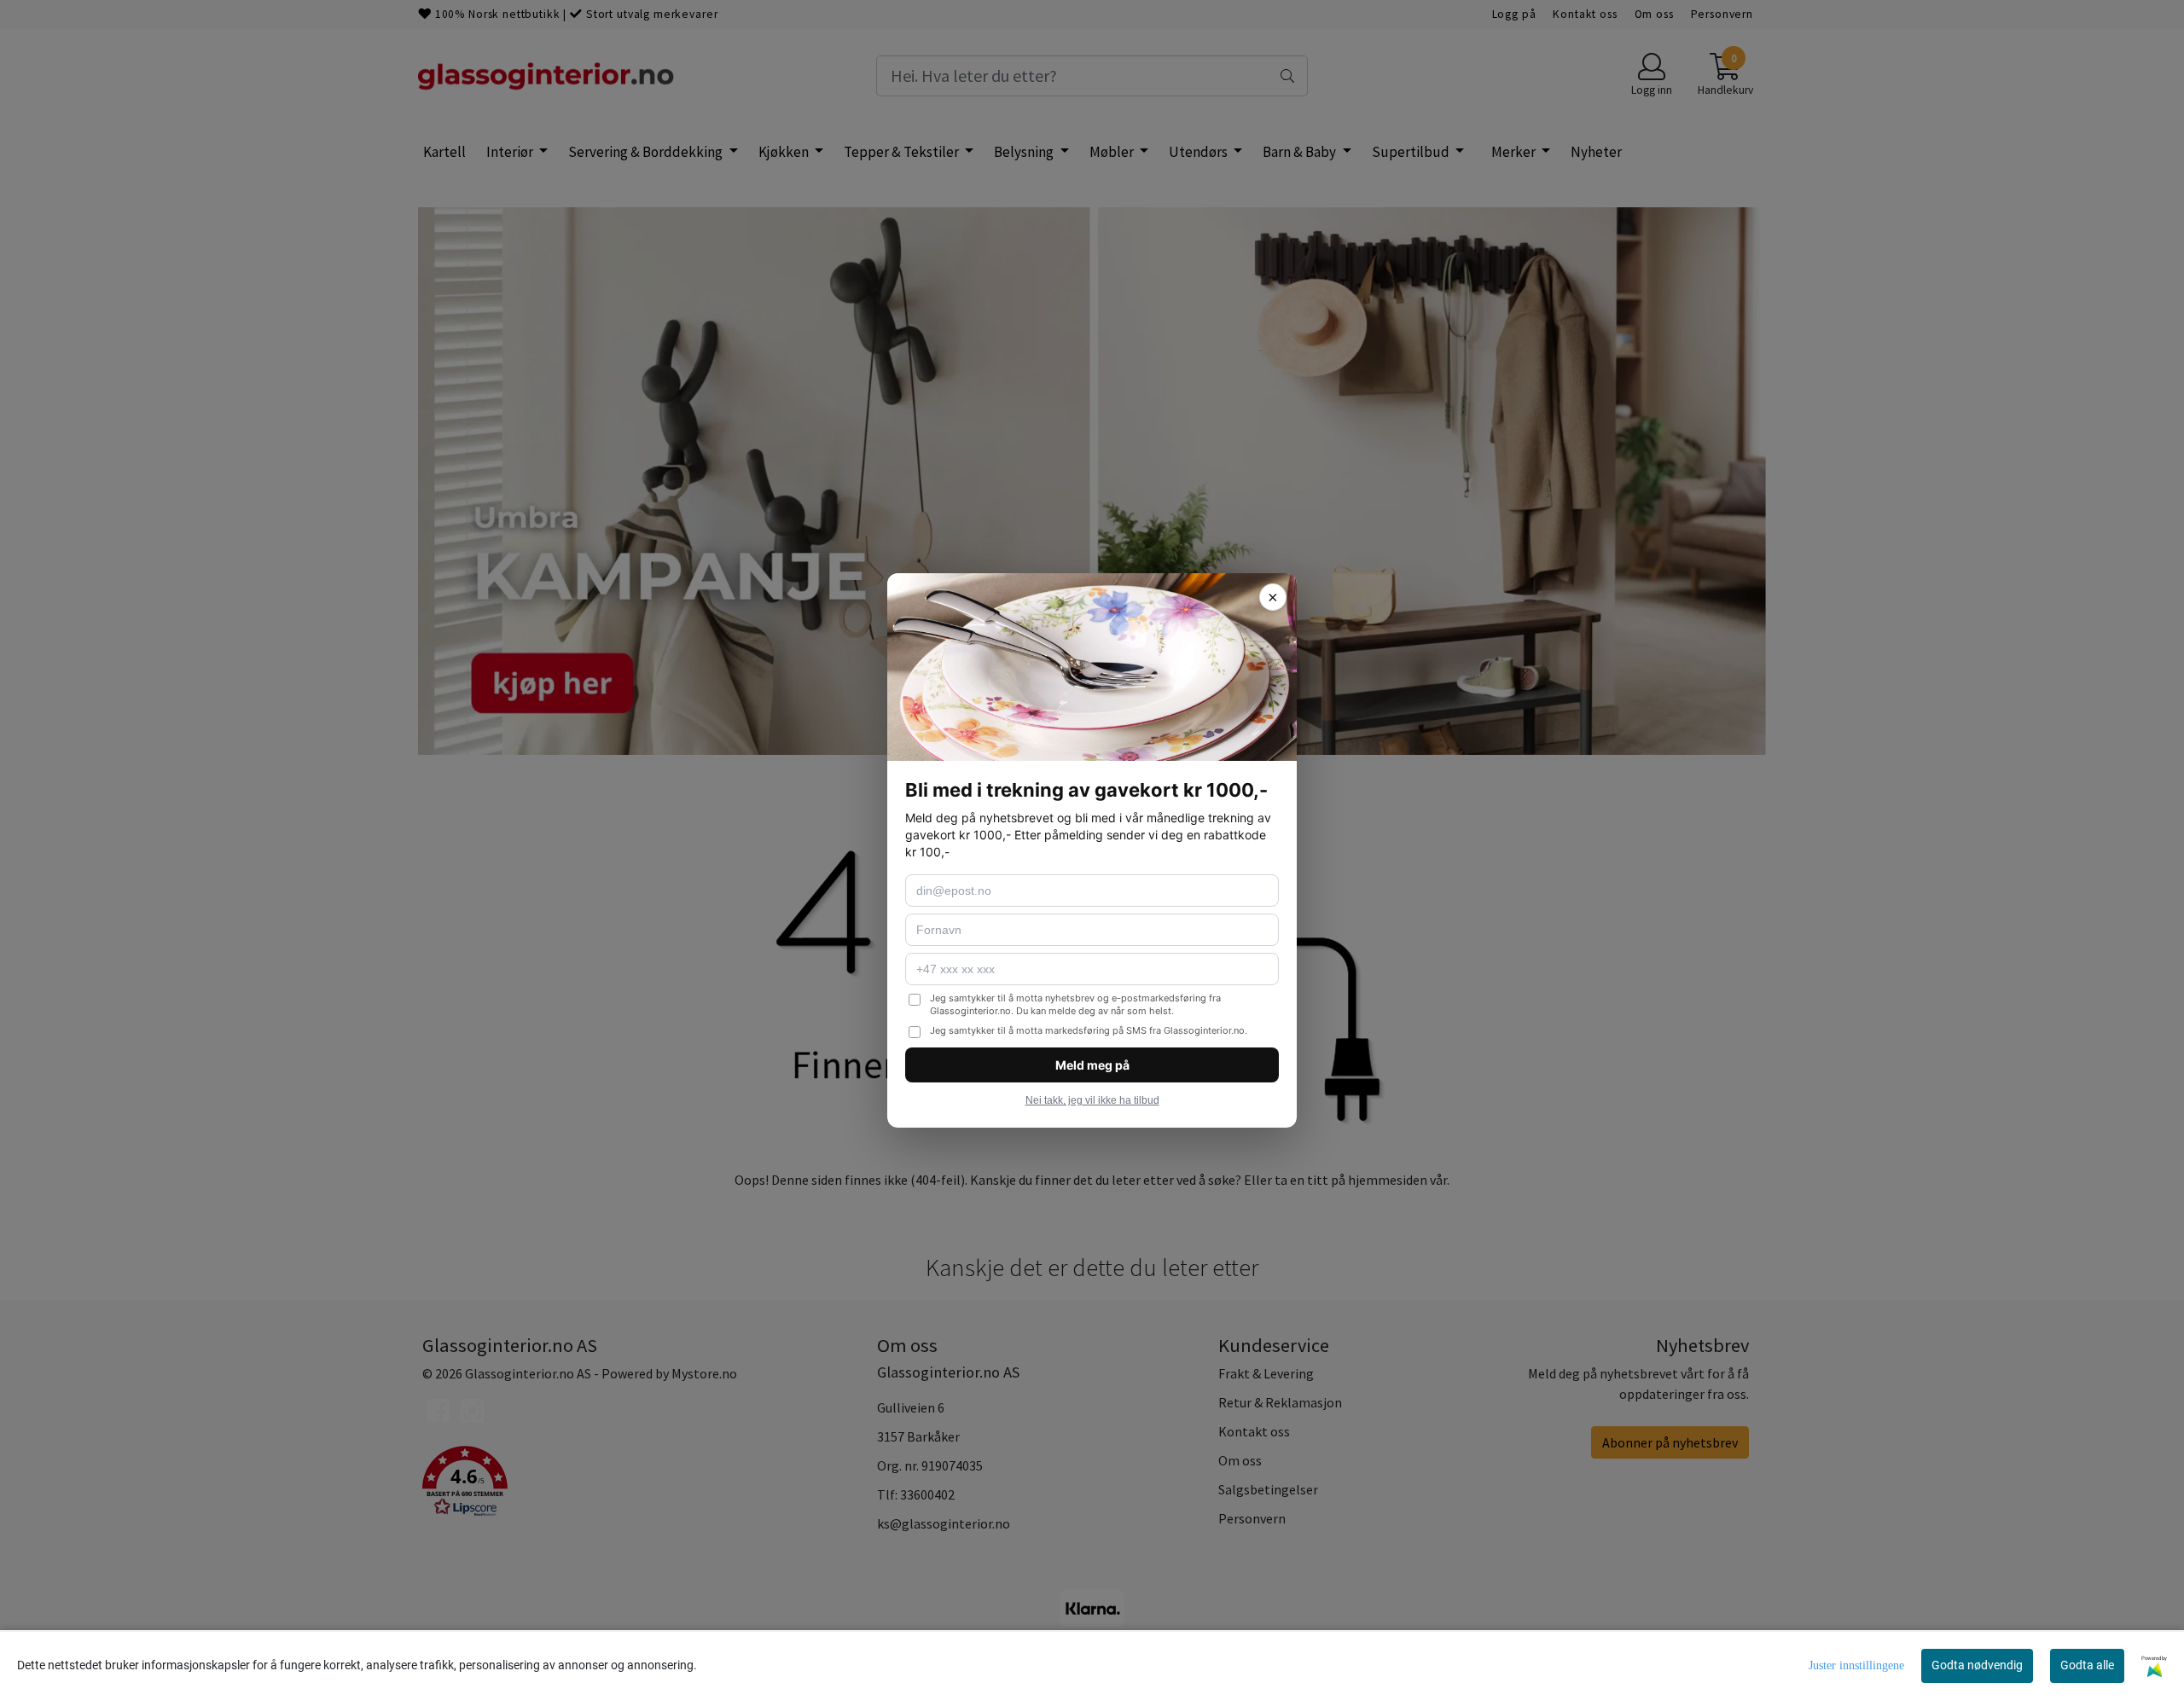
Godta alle (2087, 1665)
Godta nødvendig (1977, 1665)
